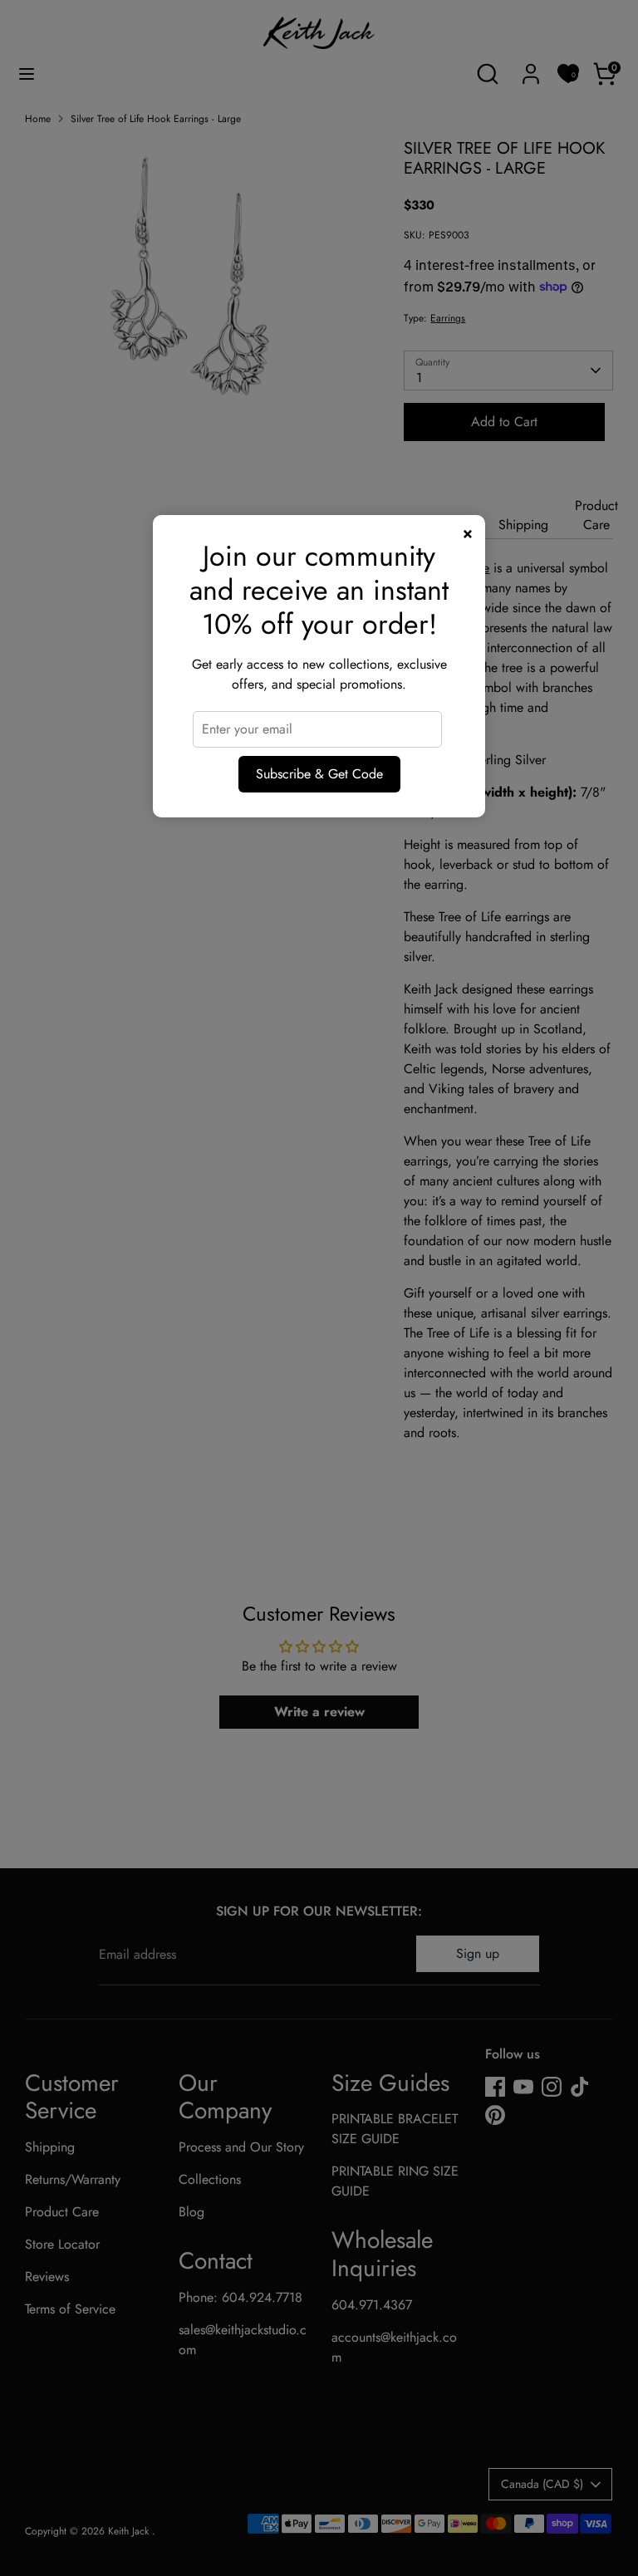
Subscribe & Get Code (319, 774)
